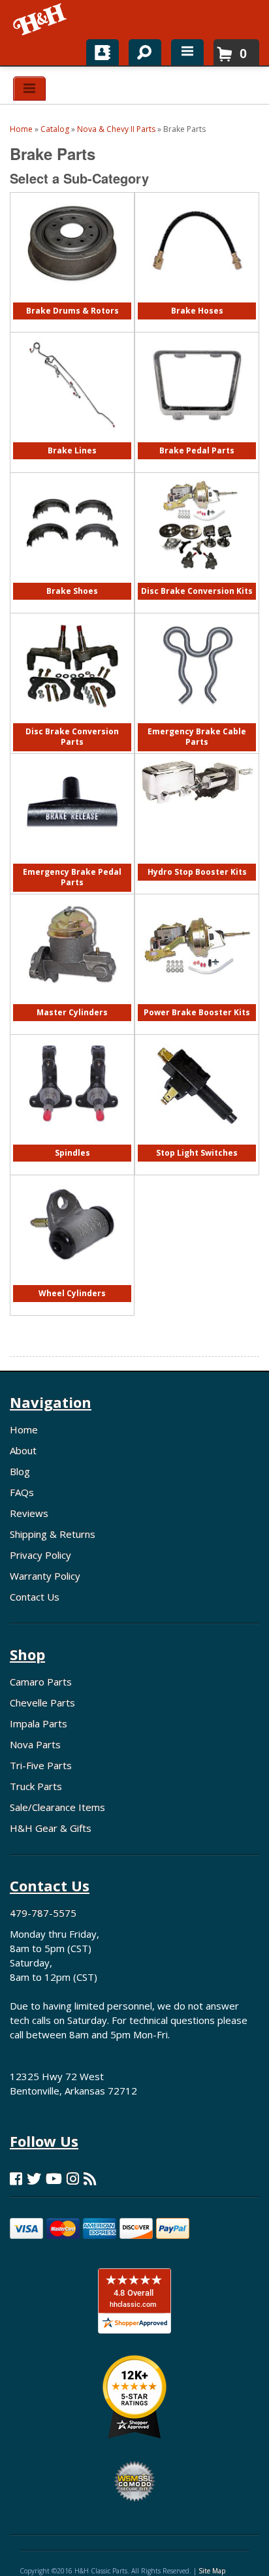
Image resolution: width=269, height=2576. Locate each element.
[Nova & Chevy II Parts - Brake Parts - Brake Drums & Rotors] (72, 300)
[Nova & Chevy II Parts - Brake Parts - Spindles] (72, 1131)
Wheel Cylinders (72, 1293)
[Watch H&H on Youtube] (54, 2178)
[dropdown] (187, 52)
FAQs (22, 1492)
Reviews (29, 1513)
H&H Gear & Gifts (51, 1828)
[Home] (41, 20)
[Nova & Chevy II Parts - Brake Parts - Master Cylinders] (72, 1001)
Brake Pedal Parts (197, 450)
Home (24, 1429)
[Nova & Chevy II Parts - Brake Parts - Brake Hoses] (197, 300)
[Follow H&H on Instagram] (73, 2178)
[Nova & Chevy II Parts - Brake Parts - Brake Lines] (72, 439)
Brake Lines (72, 450)
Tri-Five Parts (41, 1765)
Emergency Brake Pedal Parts (72, 877)
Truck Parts (36, 1786)
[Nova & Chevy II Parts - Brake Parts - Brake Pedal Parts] (197, 439)
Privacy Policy (40, 1555)
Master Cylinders (72, 1012)
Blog (20, 1471)
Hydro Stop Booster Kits (197, 872)
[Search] (140, 50)
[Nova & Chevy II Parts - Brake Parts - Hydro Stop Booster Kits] (197, 811)
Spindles (72, 1153)
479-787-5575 (43, 1913)
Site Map (212, 2571)
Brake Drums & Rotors (72, 311)
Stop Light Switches (197, 1153)
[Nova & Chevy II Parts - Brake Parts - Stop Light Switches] (197, 1142)
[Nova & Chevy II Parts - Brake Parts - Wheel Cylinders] (72, 1282)
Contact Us (35, 1597)
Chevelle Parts (42, 1703)
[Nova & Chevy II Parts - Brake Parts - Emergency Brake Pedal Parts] (72, 861)
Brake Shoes (72, 591)
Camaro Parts (41, 1682)
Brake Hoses (197, 311)
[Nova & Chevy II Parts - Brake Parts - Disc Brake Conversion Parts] (72, 720)
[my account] (103, 52)
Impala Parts (39, 1723)
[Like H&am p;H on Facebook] (16, 2178)
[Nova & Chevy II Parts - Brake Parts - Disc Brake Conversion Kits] (197, 580)
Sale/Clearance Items (57, 1807)
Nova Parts (35, 1744)
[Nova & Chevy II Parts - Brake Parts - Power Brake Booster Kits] (197, 991)
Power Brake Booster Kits (197, 1012)
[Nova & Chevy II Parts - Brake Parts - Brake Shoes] (72, 580)
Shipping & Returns (53, 1534)
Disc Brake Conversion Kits (197, 591)
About (23, 1450)
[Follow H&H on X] (34, 2178)
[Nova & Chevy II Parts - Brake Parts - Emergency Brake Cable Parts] (197, 720)
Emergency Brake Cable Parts (197, 737)
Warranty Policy (45, 1576)
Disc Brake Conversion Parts (72, 737)
